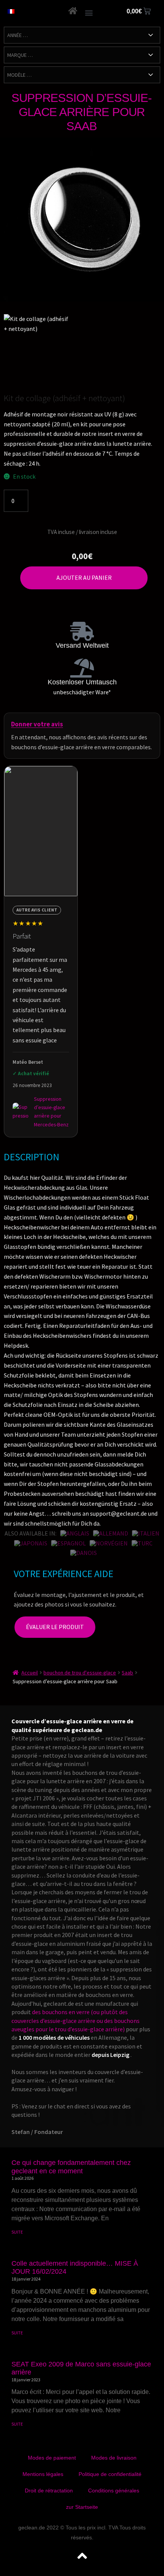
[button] (89, 12)
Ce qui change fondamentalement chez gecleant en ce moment (71, 2167)
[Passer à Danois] (84, 1553)
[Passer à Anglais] (75, 1533)
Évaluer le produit (55, 1627)
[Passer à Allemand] (111, 1533)
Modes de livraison (114, 2458)
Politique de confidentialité (110, 2474)
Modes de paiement (52, 2458)
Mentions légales (43, 2474)
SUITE (17, 2232)
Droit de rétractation (49, 2491)
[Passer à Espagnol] (68, 1543)
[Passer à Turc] (142, 1543)
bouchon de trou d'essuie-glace (80, 1673)
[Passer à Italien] (146, 1533)
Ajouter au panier (84, 577)
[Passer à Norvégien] (109, 1543)
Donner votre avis (37, 724)
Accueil (30, 1673)
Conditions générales (114, 2491)
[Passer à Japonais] (31, 1543)
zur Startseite (82, 2507)
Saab (127, 1673)
